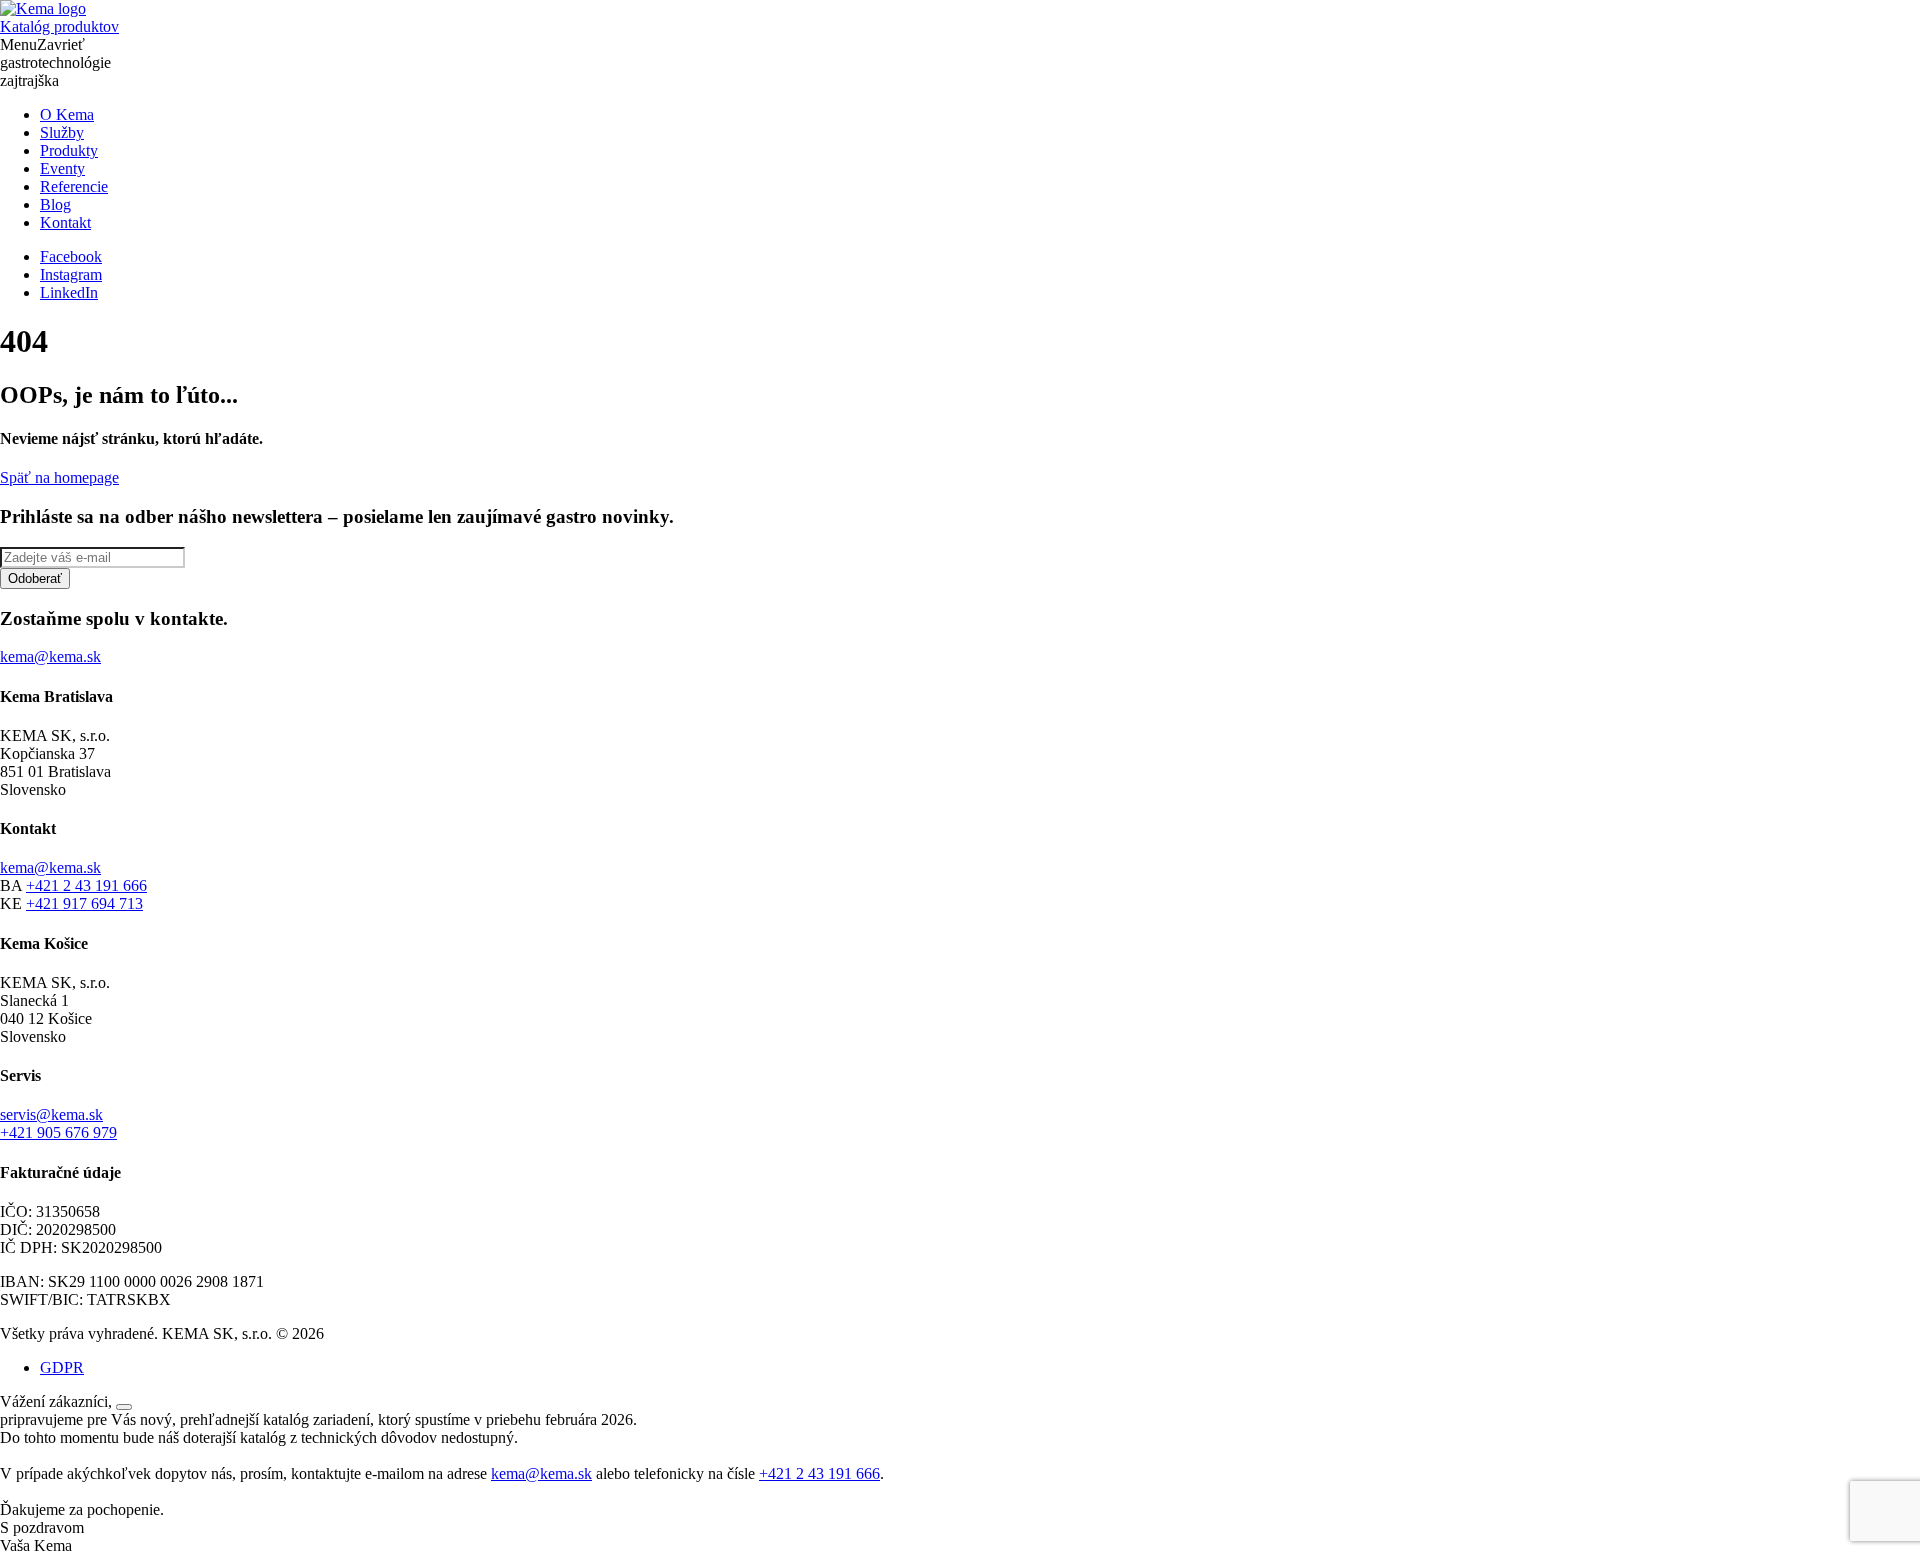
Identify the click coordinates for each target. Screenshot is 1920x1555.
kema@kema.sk (50, 867)
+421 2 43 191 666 (86, 885)
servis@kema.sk (51, 1114)
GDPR (62, 1367)
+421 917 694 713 (84, 903)
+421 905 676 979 (58, 1132)
